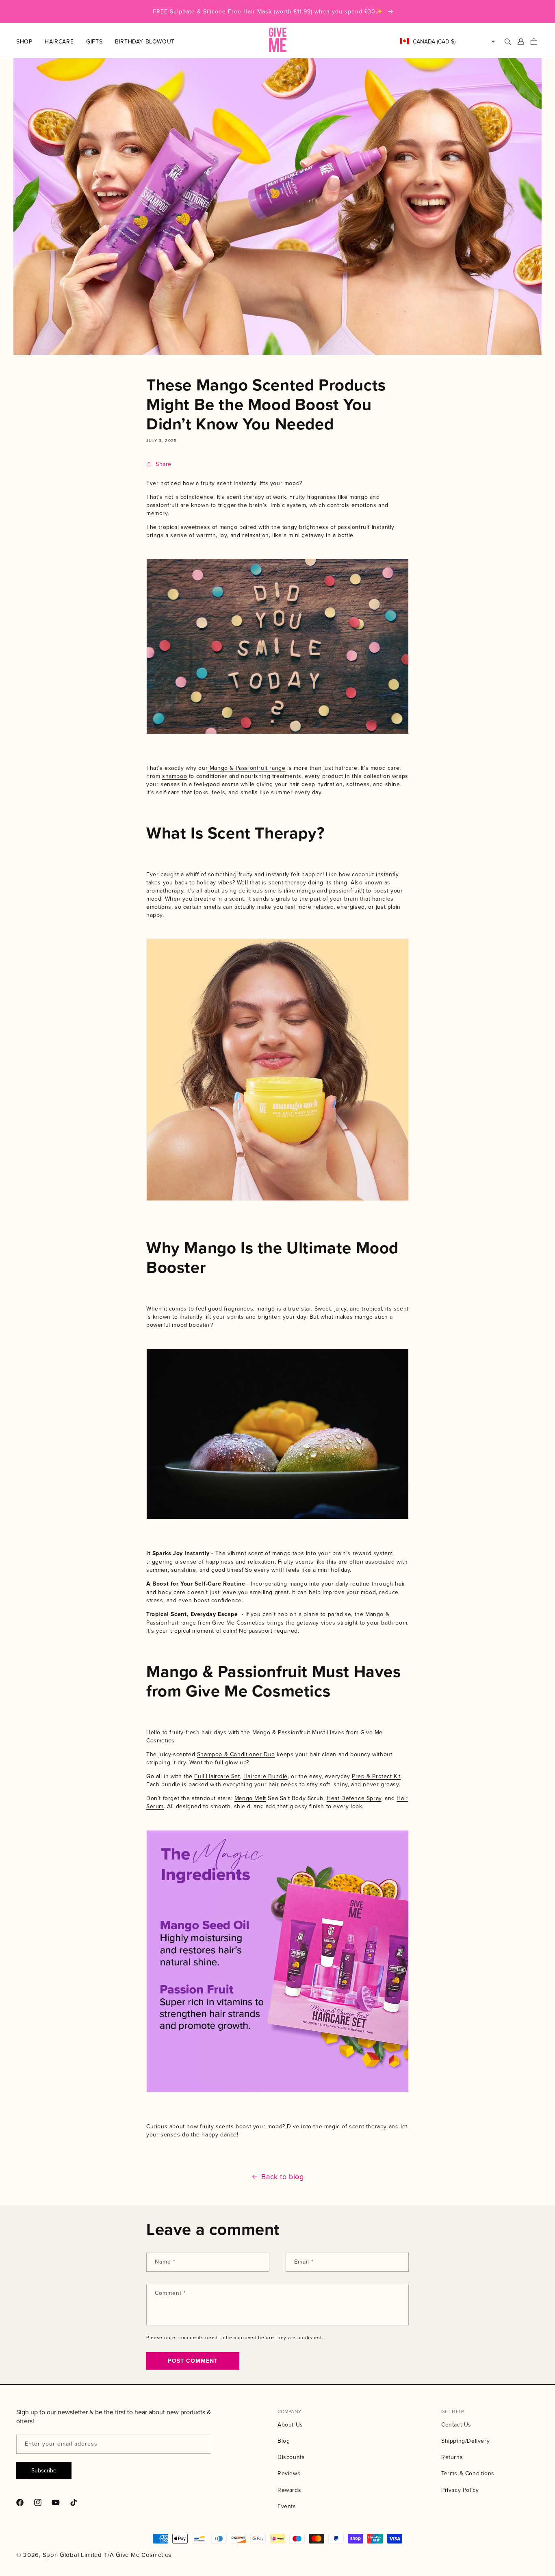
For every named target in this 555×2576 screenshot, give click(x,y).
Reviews (289, 2473)
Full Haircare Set (217, 1776)
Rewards (289, 2490)
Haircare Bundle (266, 1776)
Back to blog (282, 2177)
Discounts (291, 2457)
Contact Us (456, 2424)
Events (287, 2506)
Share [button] (164, 464)
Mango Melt (250, 1798)
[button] (30, 41)
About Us (290, 2424)
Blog (284, 2441)
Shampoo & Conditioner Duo (236, 1754)
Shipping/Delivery (465, 2441)
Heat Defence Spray (354, 1798)
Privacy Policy (460, 2490)
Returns (452, 2457)
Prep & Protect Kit (376, 1776)
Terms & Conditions (468, 2473)
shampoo (175, 776)
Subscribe (44, 2470)
